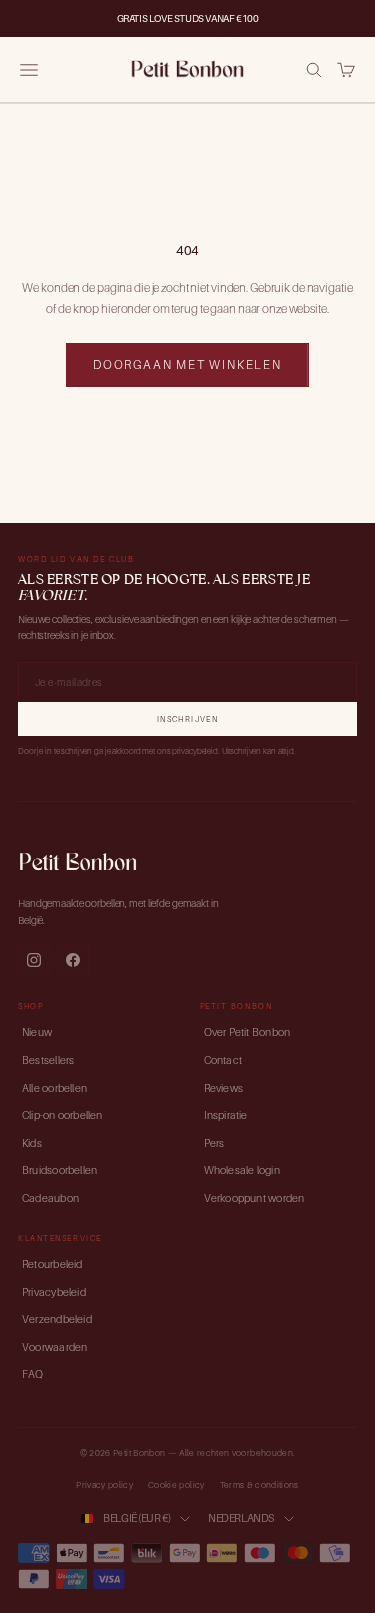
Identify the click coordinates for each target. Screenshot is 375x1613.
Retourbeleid (52, 1264)
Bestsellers (48, 1060)
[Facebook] (73, 960)
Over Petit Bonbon (247, 1032)
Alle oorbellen (54, 1088)
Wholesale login (242, 1170)
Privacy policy (104, 1485)
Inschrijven (187, 719)
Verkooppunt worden (254, 1198)
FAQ (33, 1374)
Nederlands (241, 1518)
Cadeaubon (50, 1198)
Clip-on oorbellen (62, 1115)
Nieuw (37, 1032)
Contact (223, 1060)
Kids (32, 1143)
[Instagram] (34, 960)
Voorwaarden (54, 1347)
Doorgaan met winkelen (187, 364)
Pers (214, 1143)
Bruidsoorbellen (59, 1170)
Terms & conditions (259, 1485)
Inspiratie (226, 1115)
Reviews (224, 1088)
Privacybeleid (54, 1292)
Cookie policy (176, 1485)
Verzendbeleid (57, 1319)
